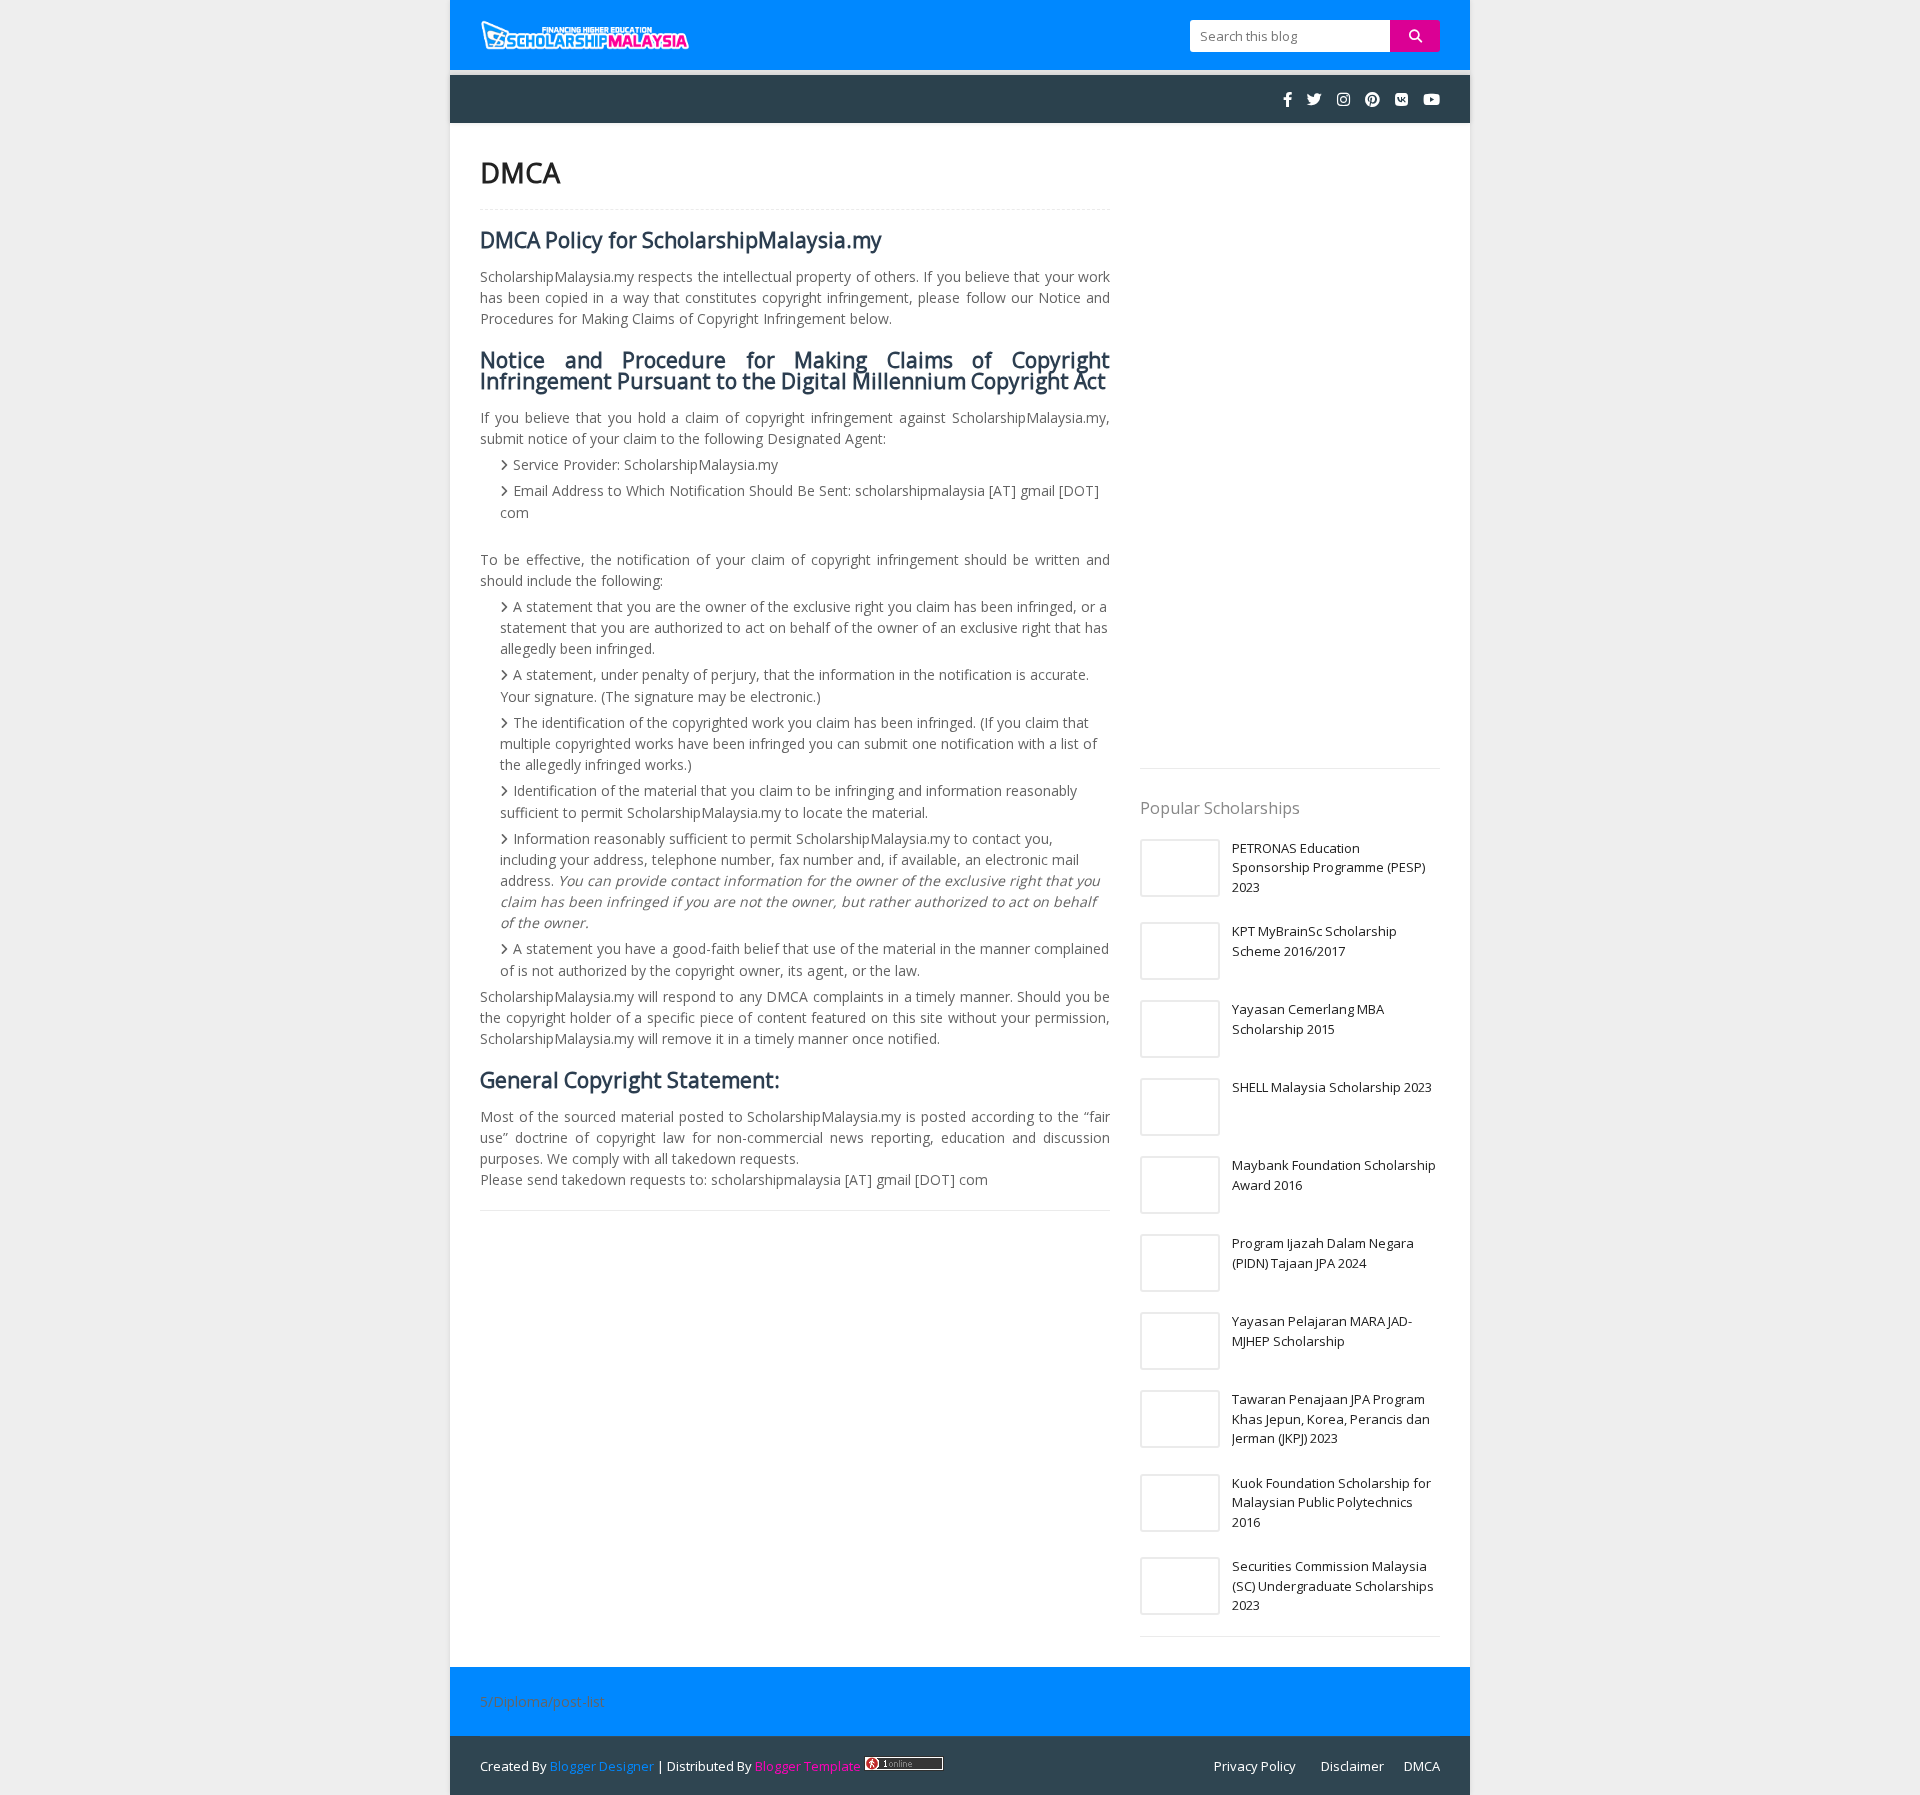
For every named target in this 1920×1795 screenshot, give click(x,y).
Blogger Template (808, 1766)
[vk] (1401, 99)
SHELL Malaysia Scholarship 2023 (1332, 1087)
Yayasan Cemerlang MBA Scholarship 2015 (1308, 1019)
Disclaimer (1352, 1766)
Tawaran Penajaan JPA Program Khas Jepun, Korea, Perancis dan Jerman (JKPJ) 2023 (1331, 1418)
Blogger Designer (602, 1766)
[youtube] (1429, 99)
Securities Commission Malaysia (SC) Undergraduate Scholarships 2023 (1333, 1585)
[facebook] (1287, 99)
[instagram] (1343, 99)
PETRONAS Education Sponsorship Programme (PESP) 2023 (1328, 867)
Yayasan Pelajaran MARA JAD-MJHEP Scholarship (1322, 1331)
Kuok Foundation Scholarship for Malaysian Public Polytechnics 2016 (1331, 1502)
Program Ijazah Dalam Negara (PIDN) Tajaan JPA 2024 (1323, 1253)
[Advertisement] (1290, 453)
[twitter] (1314, 99)
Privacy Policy (1255, 1766)
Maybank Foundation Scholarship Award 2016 (1334, 1175)
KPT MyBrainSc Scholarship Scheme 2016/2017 (1314, 941)
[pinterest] (1372, 99)
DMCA (1422, 1766)
